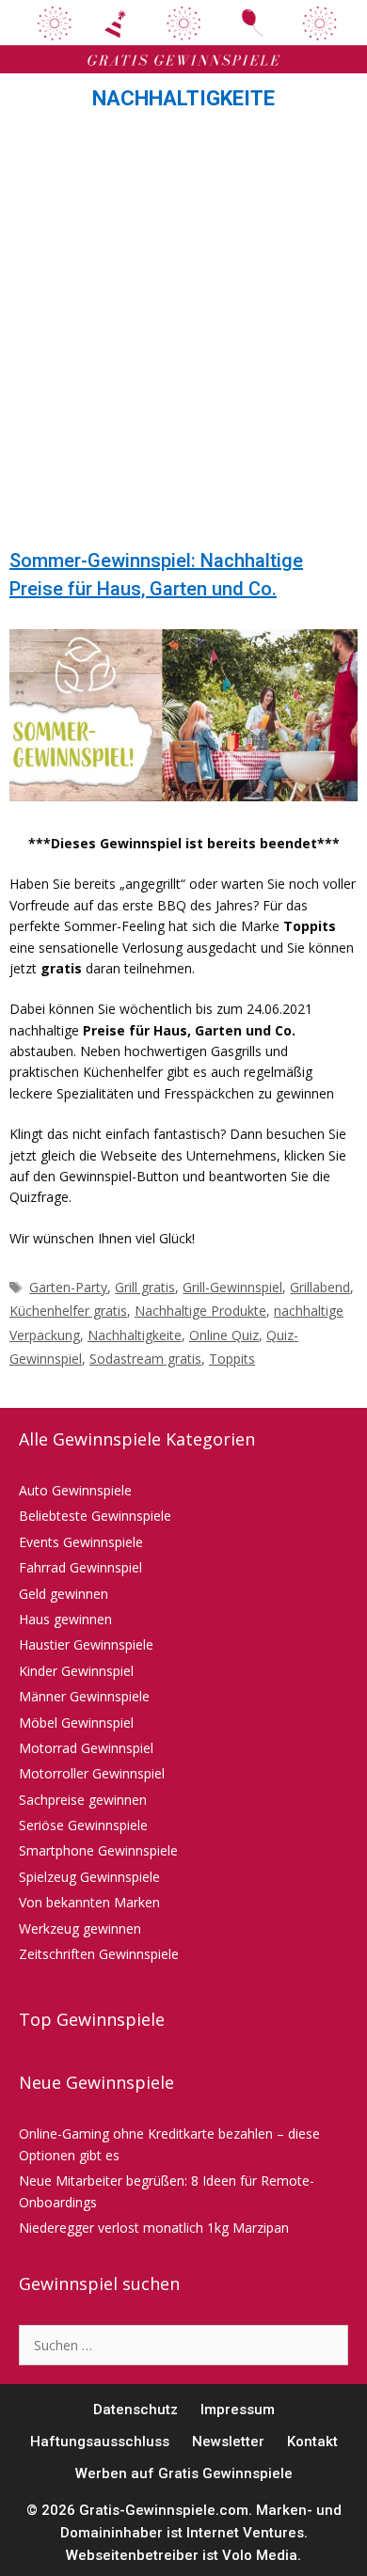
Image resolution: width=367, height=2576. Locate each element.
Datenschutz (136, 2410)
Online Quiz (224, 1335)
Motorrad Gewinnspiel (86, 1748)
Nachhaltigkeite (135, 1335)
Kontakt (312, 2442)
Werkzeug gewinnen (80, 1928)
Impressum (238, 2410)
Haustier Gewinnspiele (86, 1644)
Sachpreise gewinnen (83, 1800)
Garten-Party (68, 1287)
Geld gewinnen (64, 1594)
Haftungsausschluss (100, 2442)
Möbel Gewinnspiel (76, 1723)
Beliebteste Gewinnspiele (95, 1516)
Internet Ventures (245, 2533)
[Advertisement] (183, 335)
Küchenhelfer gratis (68, 1311)
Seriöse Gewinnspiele (83, 1825)
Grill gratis (145, 1287)
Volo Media (260, 2555)
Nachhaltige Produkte (200, 1311)
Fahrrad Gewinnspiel (80, 1567)
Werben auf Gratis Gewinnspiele (184, 2473)
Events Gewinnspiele (81, 1542)
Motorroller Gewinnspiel (92, 1773)
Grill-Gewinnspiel (232, 1287)
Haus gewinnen (65, 1619)
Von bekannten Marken (89, 1902)
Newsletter (228, 2442)
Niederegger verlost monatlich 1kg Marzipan (154, 2228)
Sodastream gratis (145, 1359)
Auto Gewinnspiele (75, 1490)
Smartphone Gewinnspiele (98, 1850)
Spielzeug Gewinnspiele (89, 1877)
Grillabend (320, 1287)
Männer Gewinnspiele (84, 1696)
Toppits (232, 1359)
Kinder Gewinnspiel (76, 1671)
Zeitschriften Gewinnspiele (99, 1954)
